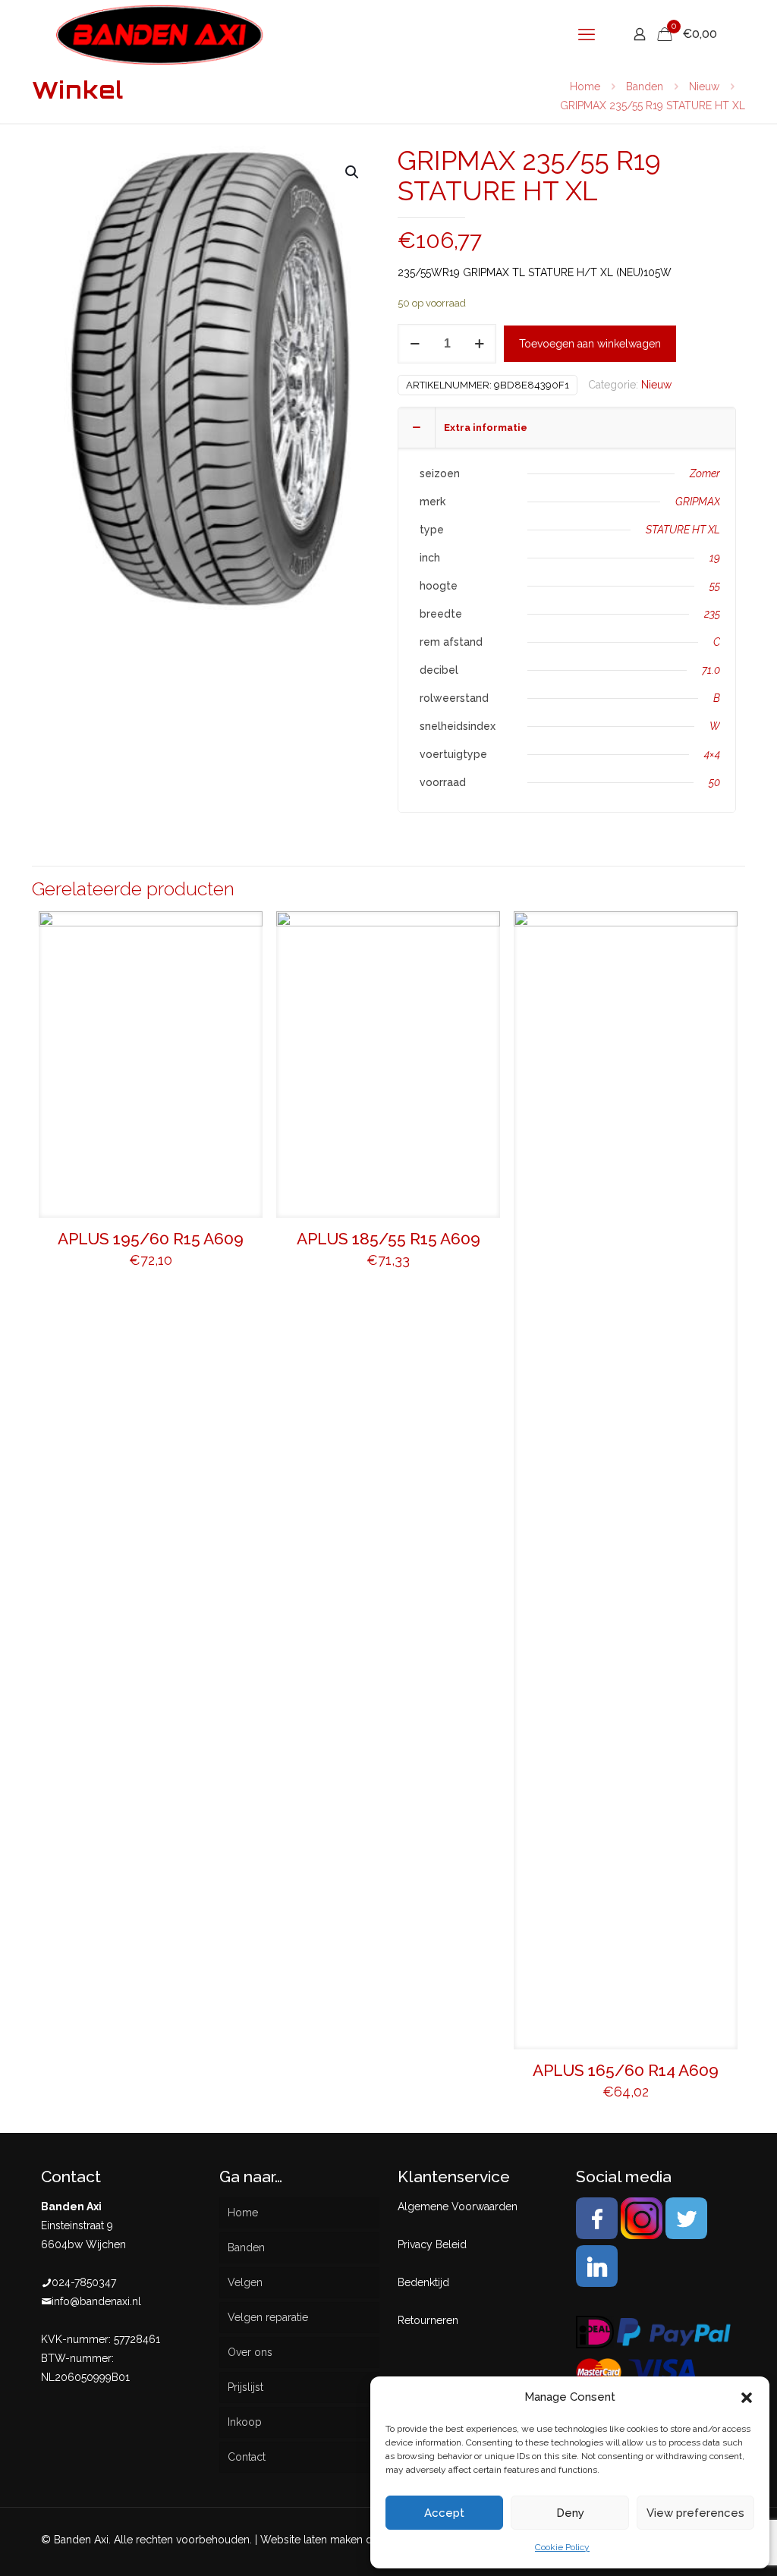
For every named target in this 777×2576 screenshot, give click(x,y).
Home (585, 86)
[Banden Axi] (160, 34)
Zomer (705, 473)
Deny (570, 2513)
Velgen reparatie (268, 2317)
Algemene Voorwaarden (458, 2206)
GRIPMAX (698, 502)
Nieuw (704, 86)
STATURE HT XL (683, 530)
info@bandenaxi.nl (96, 2301)
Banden (645, 86)
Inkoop (245, 2422)
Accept (444, 2513)
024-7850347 (84, 2282)
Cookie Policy (562, 2547)
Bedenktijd (423, 2282)
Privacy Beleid (432, 2244)
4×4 (712, 754)
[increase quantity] (479, 344)
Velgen (245, 2282)
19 (715, 558)
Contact (247, 2457)
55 (715, 586)
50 (714, 782)
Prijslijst (245, 2387)
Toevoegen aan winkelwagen (590, 344)
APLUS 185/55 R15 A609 (388, 1239)
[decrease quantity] (415, 344)
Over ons (250, 2352)
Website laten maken (311, 2540)
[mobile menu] (587, 34)
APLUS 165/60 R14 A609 (626, 2070)
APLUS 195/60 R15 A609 (151, 1239)
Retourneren (428, 2320)
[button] (747, 2398)
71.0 (711, 670)
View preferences (695, 2513)
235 (712, 614)
